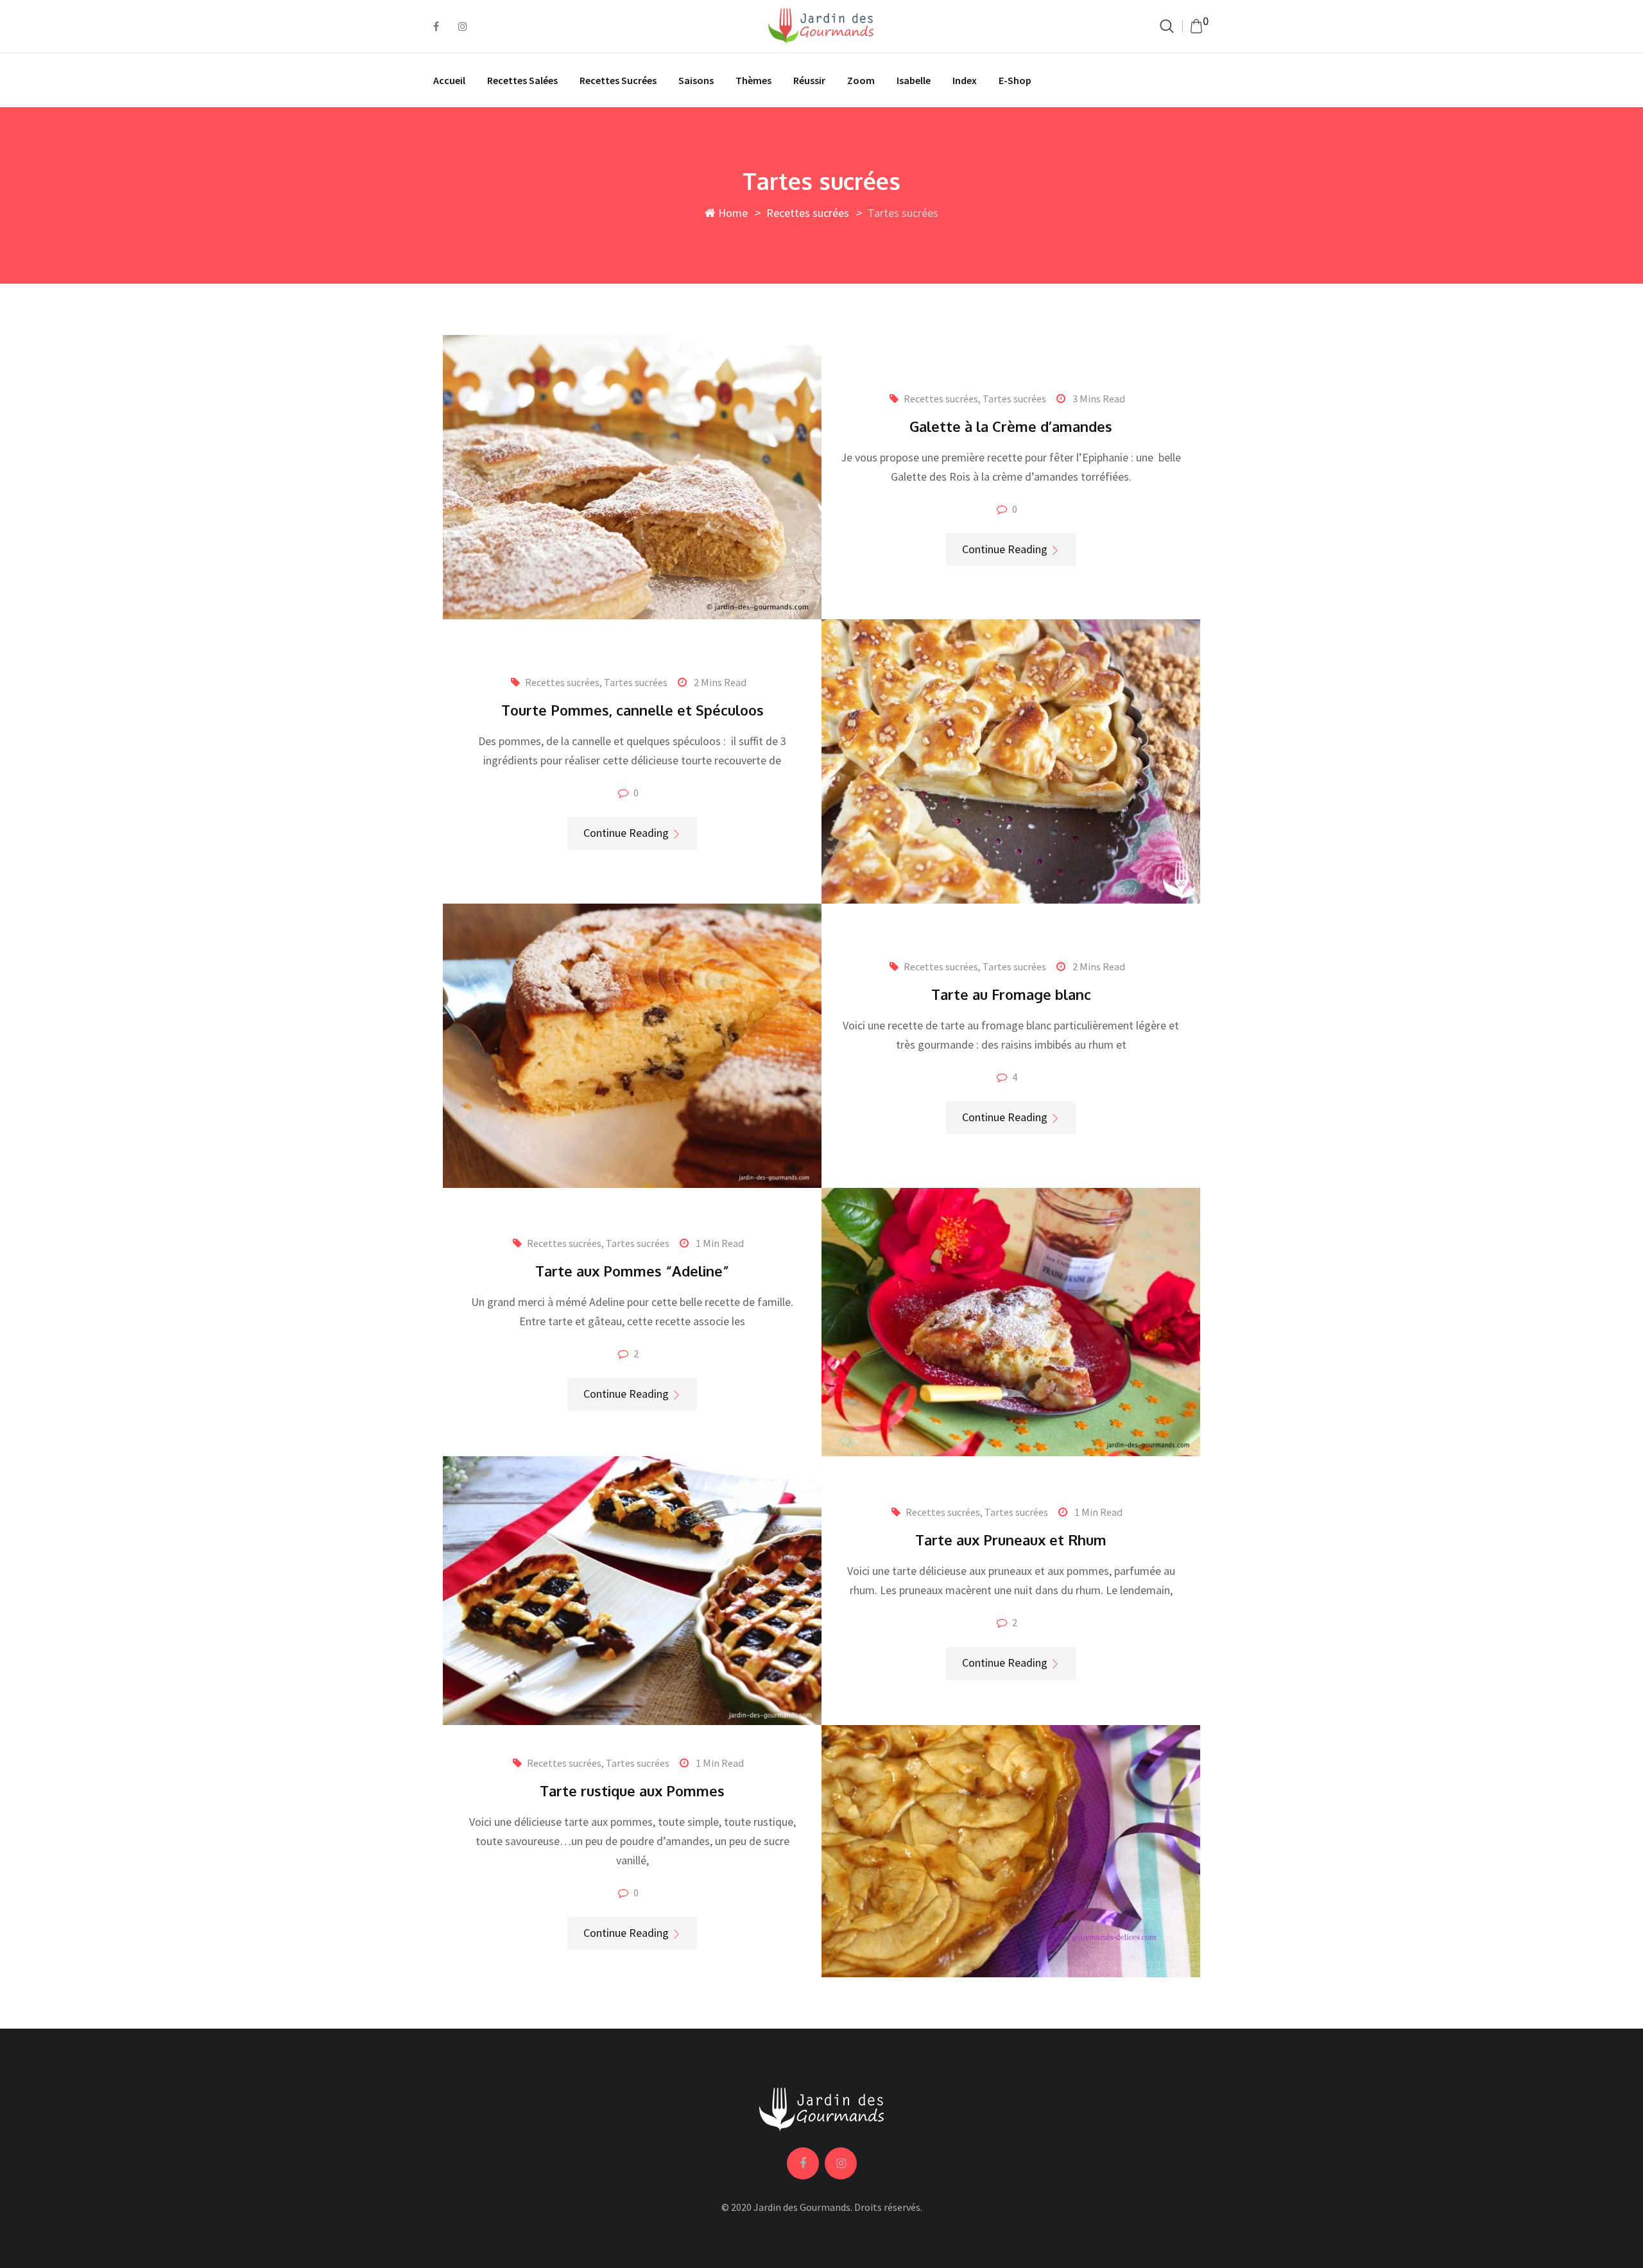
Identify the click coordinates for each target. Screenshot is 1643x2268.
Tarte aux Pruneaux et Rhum (1011, 1540)
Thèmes (753, 80)
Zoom (861, 80)
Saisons (696, 80)
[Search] (1167, 26)
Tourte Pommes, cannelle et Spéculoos (632, 710)
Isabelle (914, 80)
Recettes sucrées (618, 80)
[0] (1196, 26)
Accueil (449, 80)
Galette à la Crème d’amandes (1011, 426)
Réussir (809, 80)
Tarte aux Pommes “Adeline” (632, 1271)
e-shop (1015, 80)
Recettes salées (522, 80)
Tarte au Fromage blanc (1011, 994)
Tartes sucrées (1014, 399)
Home (732, 213)
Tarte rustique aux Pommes (632, 1791)
